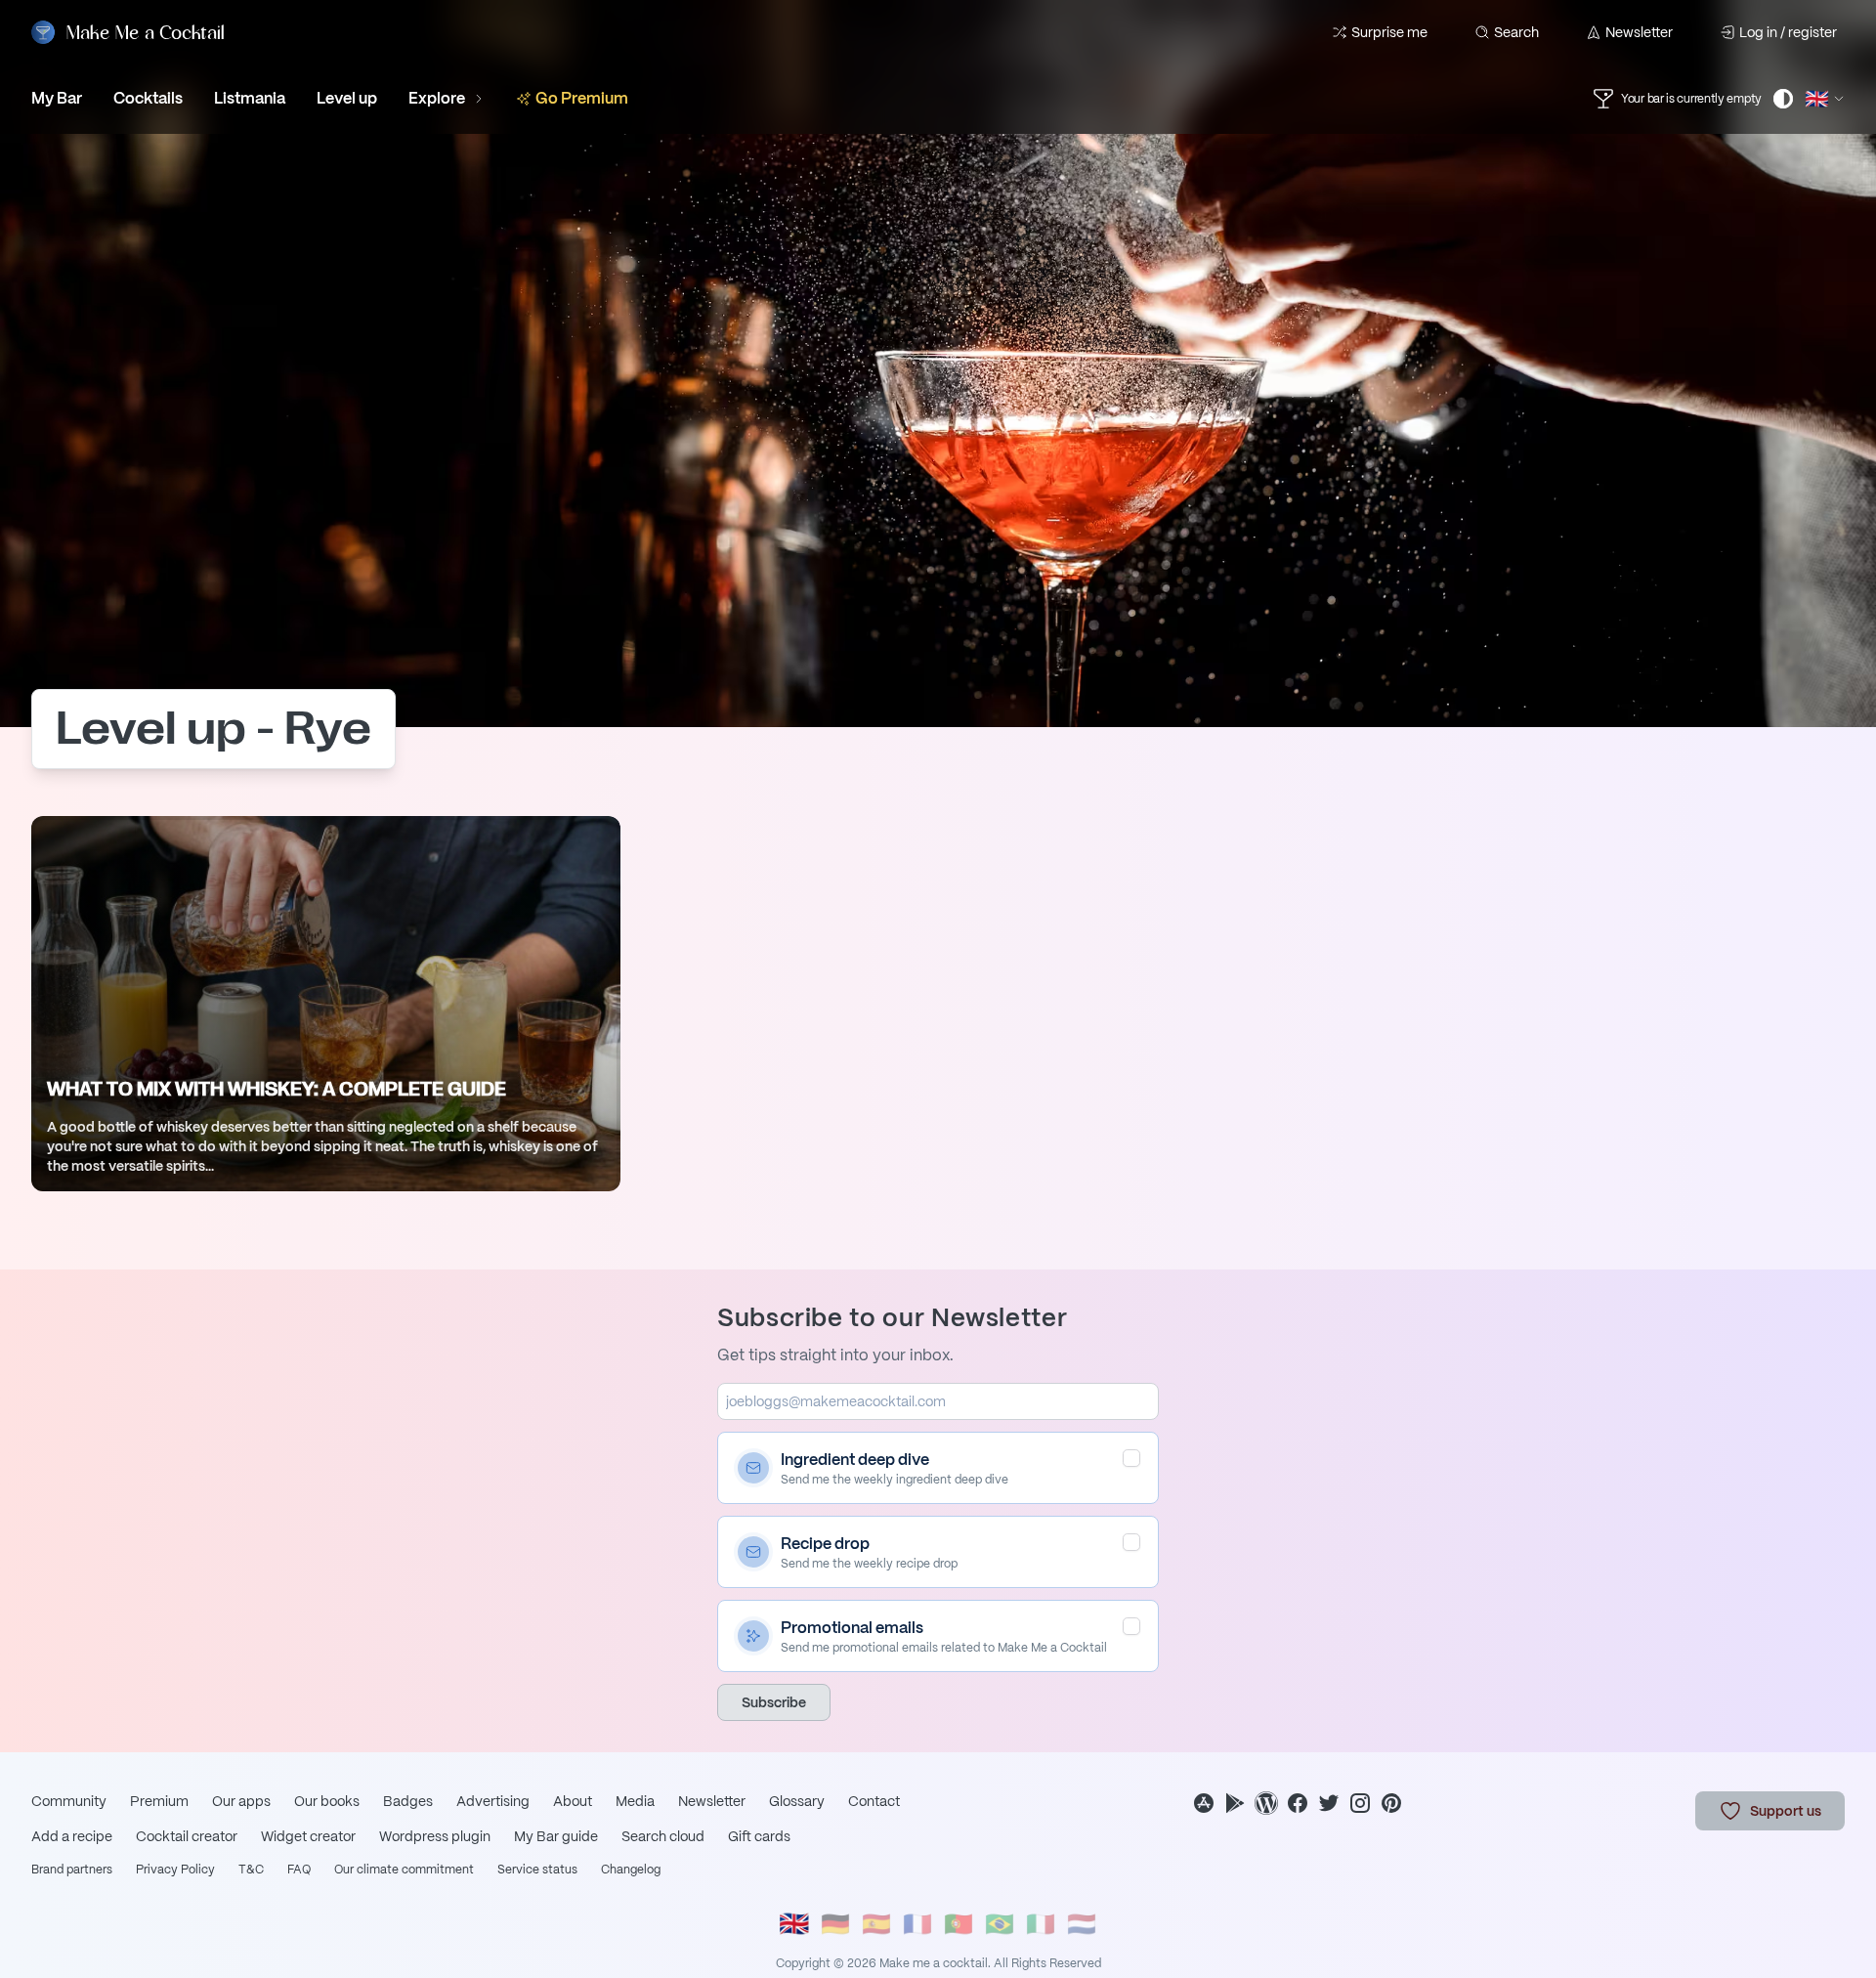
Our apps (241, 1801)
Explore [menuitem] (437, 98)
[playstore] (1235, 1803)
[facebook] (1298, 1803)
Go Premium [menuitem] (582, 98)
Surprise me (1389, 32)
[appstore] (1204, 1803)
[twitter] (1329, 1803)
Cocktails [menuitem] (148, 98)
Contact (874, 1801)
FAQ (299, 1870)
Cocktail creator (187, 1836)
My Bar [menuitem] (57, 98)
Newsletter (1639, 32)
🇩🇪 (835, 1924)
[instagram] (1360, 1803)
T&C (251, 1870)
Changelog (631, 1870)
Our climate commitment (404, 1870)
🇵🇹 (959, 1924)
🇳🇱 (1082, 1924)
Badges (408, 1801)
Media (635, 1801)
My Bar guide (556, 1836)
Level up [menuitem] (347, 98)
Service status (537, 1870)
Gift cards (759, 1836)
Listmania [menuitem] (250, 98)
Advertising (493, 1801)
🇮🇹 (1041, 1924)
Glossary (797, 1801)
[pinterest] (1391, 1803)
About (573, 1801)
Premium (159, 1801)
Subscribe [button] (774, 1702)
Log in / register (1788, 32)
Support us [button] (1786, 1811)
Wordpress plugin (435, 1836)
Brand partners (72, 1870)
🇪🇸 (876, 1924)
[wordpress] (1266, 1803)
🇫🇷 (917, 1924)
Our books (327, 1801)
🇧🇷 (1000, 1924)
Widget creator (308, 1836)
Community (69, 1801)
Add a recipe (72, 1836)
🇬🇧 (794, 1925)
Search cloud (663, 1836)
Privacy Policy (175, 1870)
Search (1516, 32)
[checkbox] (1131, 1458)
